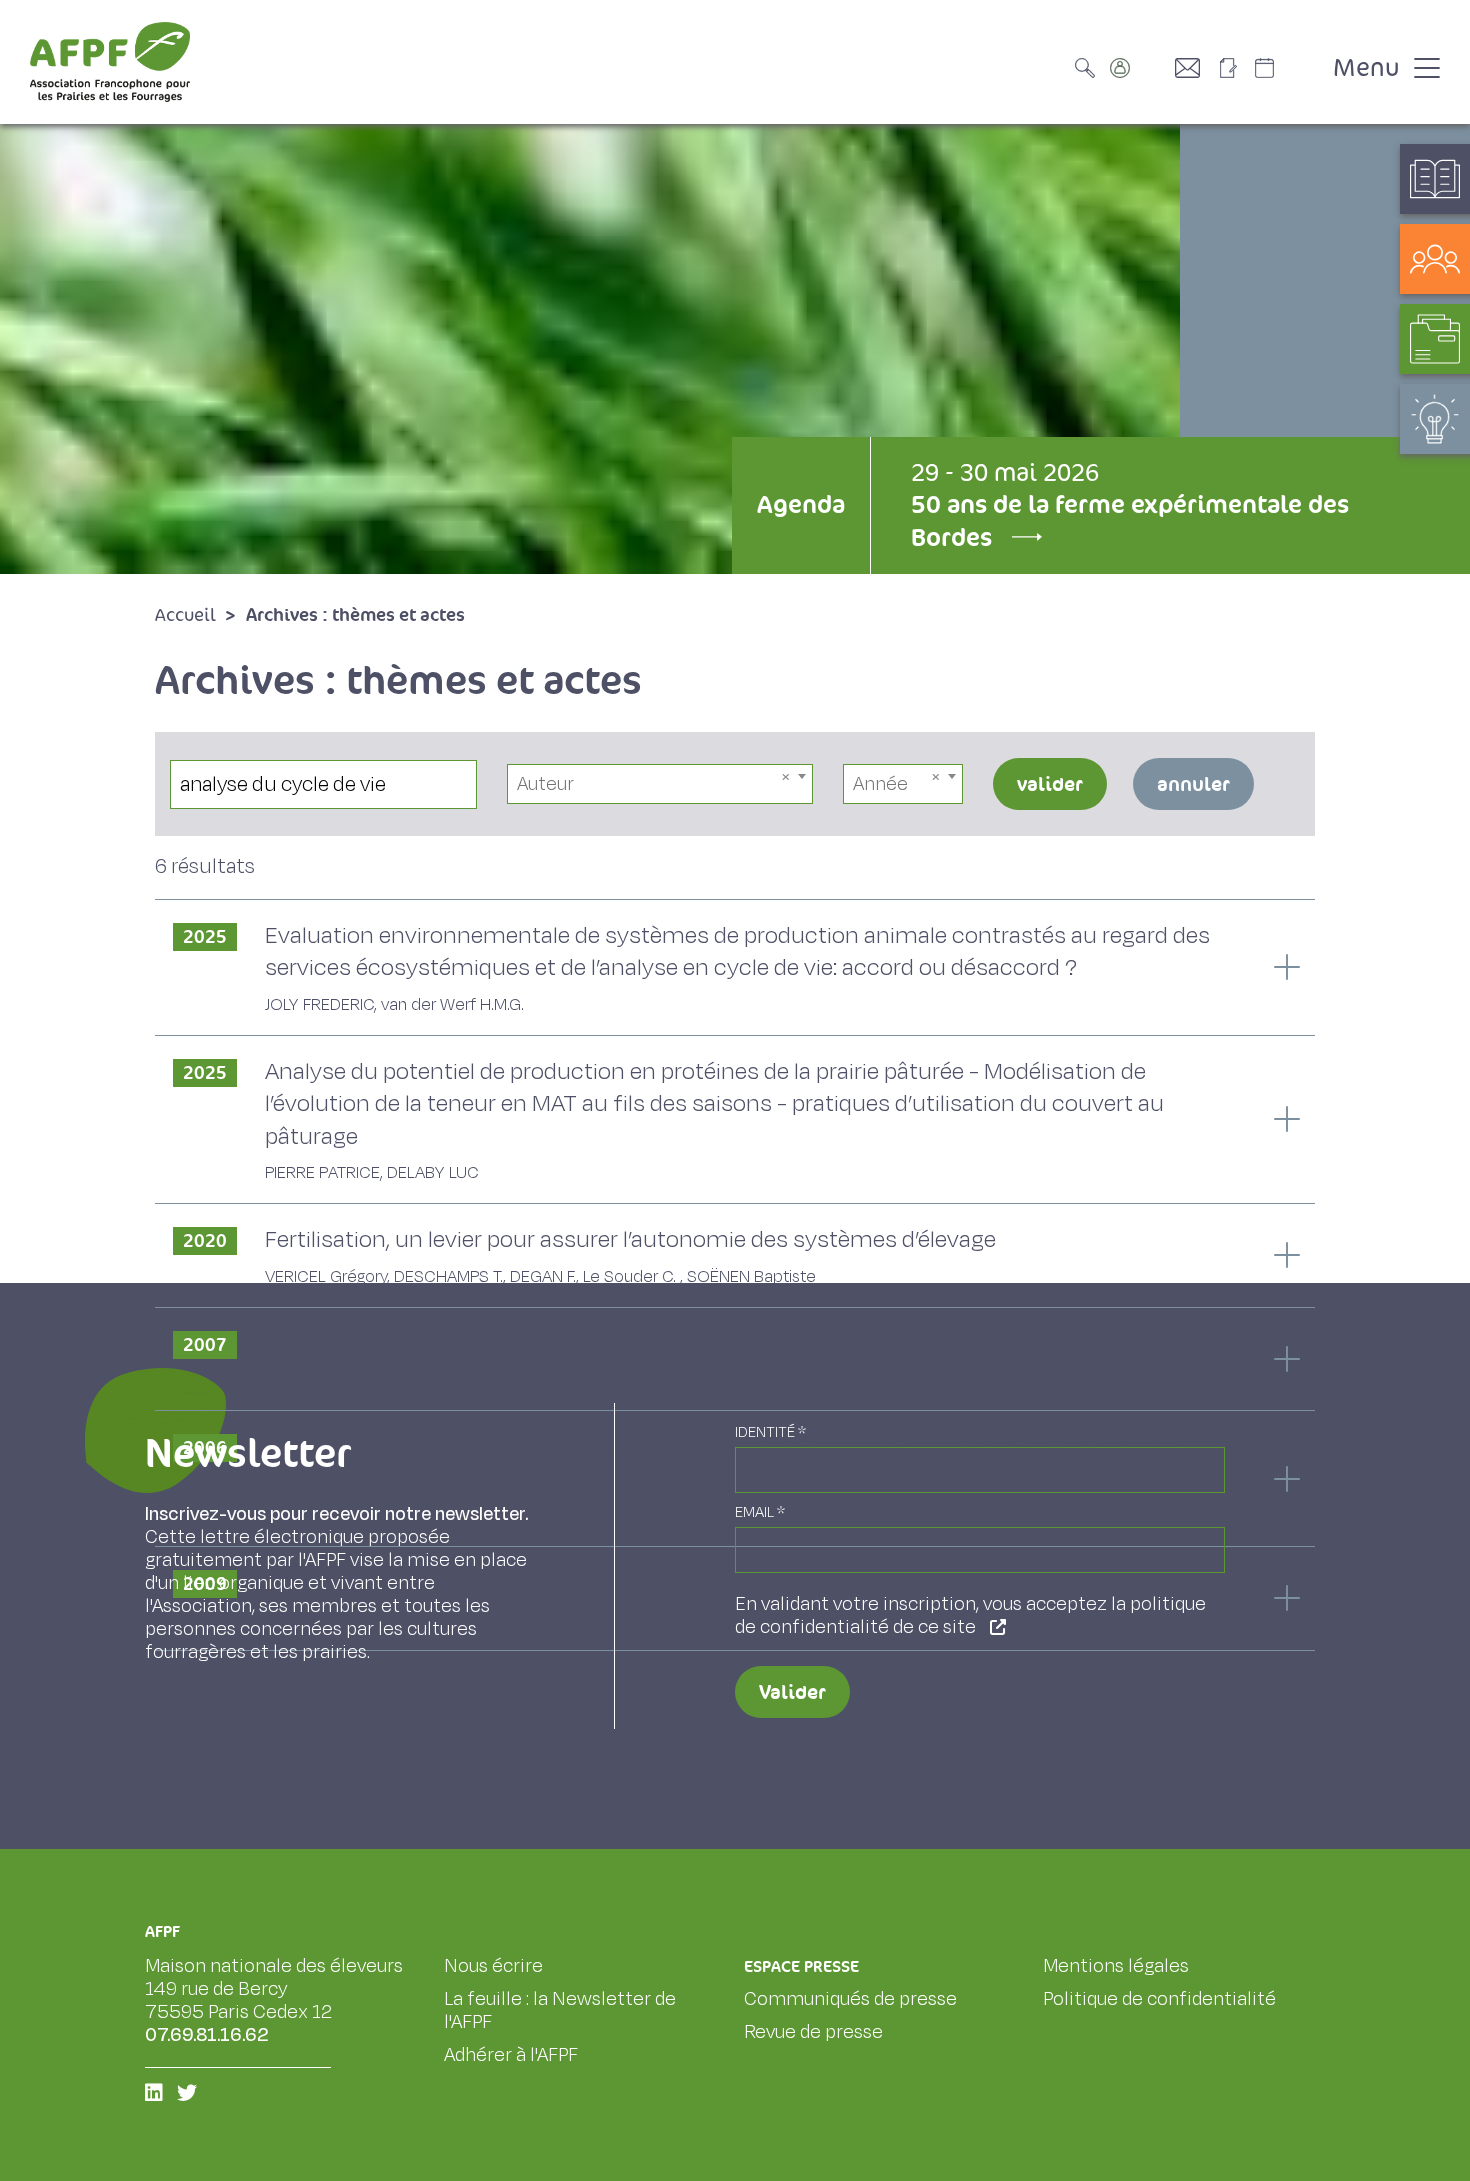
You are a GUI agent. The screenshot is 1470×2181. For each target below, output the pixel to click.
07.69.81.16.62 (207, 2035)
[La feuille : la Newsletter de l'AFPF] (1235, 68)
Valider (792, 1692)
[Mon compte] (1140, 68)
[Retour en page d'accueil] (110, 62)
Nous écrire (493, 1966)
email (760, 1512)
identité (770, 1432)
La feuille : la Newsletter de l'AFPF (560, 2010)
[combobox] (660, 784)
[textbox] (660, 784)
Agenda (801, 504)
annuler (1193, 784)
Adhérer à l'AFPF (511, 2055)
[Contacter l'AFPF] (1195, 68)
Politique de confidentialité (1159, 1999)
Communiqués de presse (850, 1999)
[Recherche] (1090, 68)
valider (1050, 784)
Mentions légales (1116, 1966)
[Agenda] (1285, 68)
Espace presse (801, 1966)
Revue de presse (813, 2032)
